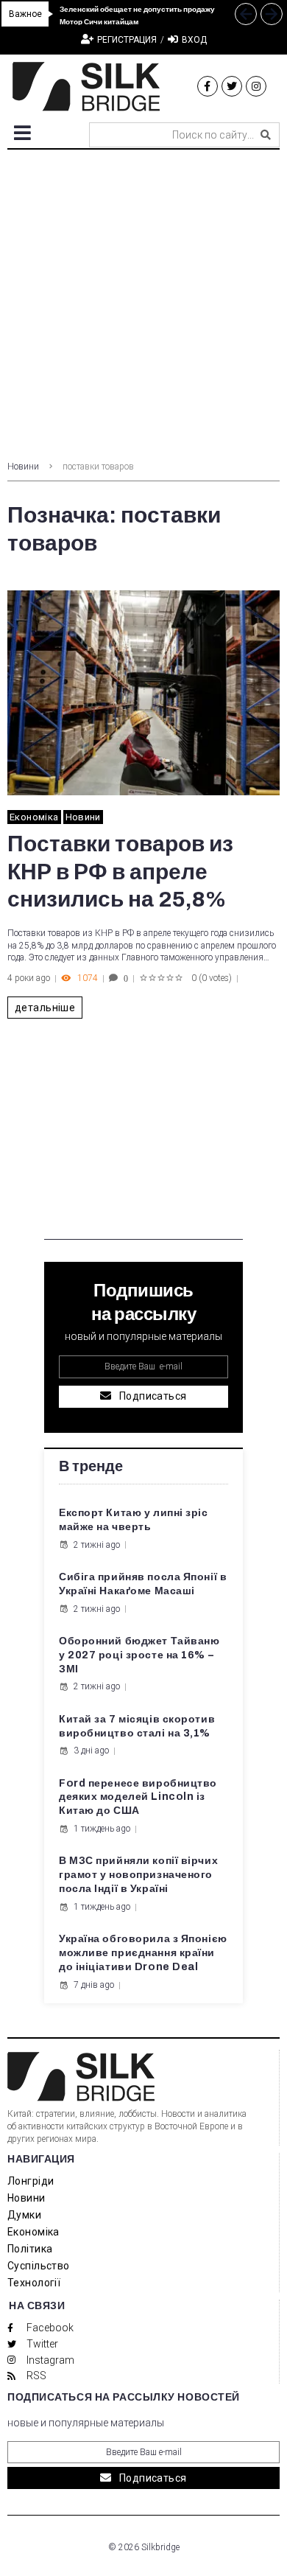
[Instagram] (256, 86)
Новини (23, 467)
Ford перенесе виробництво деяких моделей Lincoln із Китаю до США (138, 1797)
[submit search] (266, 135)
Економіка (34, 817)
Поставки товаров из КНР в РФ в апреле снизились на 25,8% (120, 872)
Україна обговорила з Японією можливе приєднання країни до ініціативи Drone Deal (143, 1953)
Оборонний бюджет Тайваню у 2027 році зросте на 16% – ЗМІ (139, 1655)
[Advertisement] (143, 301)
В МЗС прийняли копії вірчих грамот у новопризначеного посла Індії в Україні (138, 1875)
